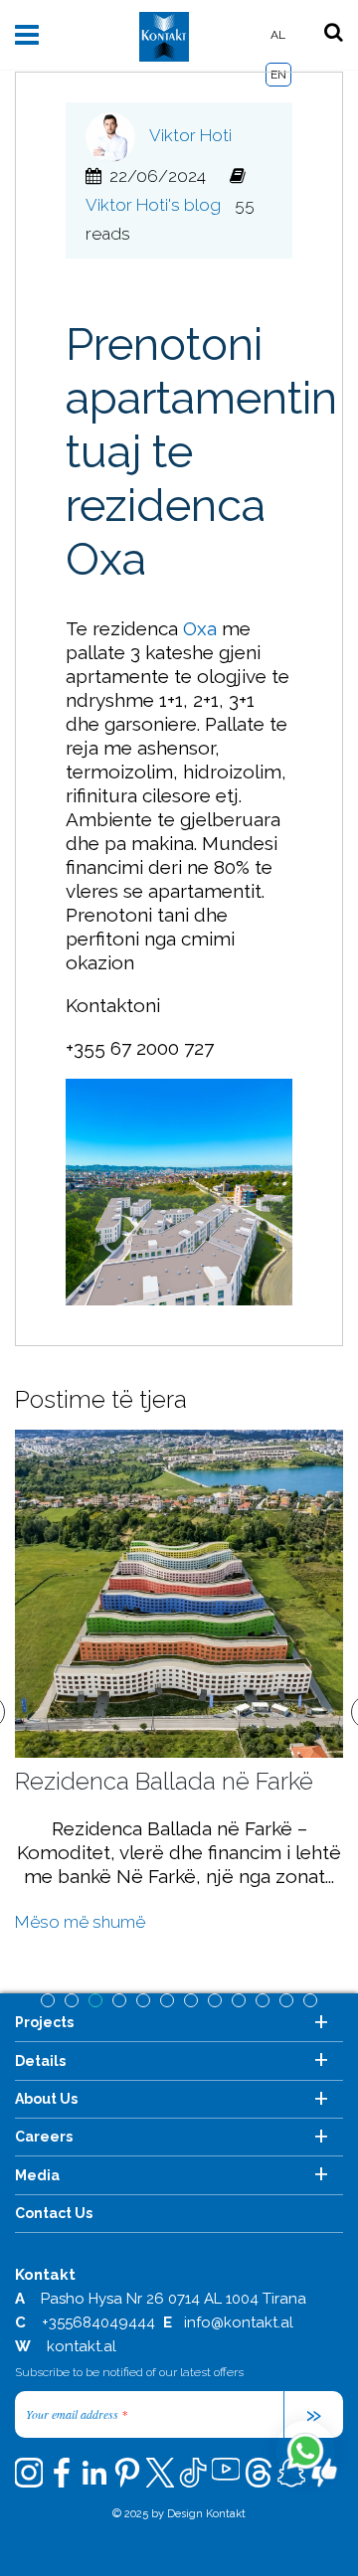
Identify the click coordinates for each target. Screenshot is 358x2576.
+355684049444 (98, 2322)
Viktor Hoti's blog (153, 205)
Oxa (200, 628)
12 (310, 2000)
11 (286, 2000)
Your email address (77, 2414)
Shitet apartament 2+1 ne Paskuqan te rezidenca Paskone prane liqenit (189, 1810)
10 (263, 2000)
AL (278, 35)
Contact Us (54, 2213)
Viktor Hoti (190, 135)
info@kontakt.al (239, 2322)
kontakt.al (82, 2346)
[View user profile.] (115, 135)
